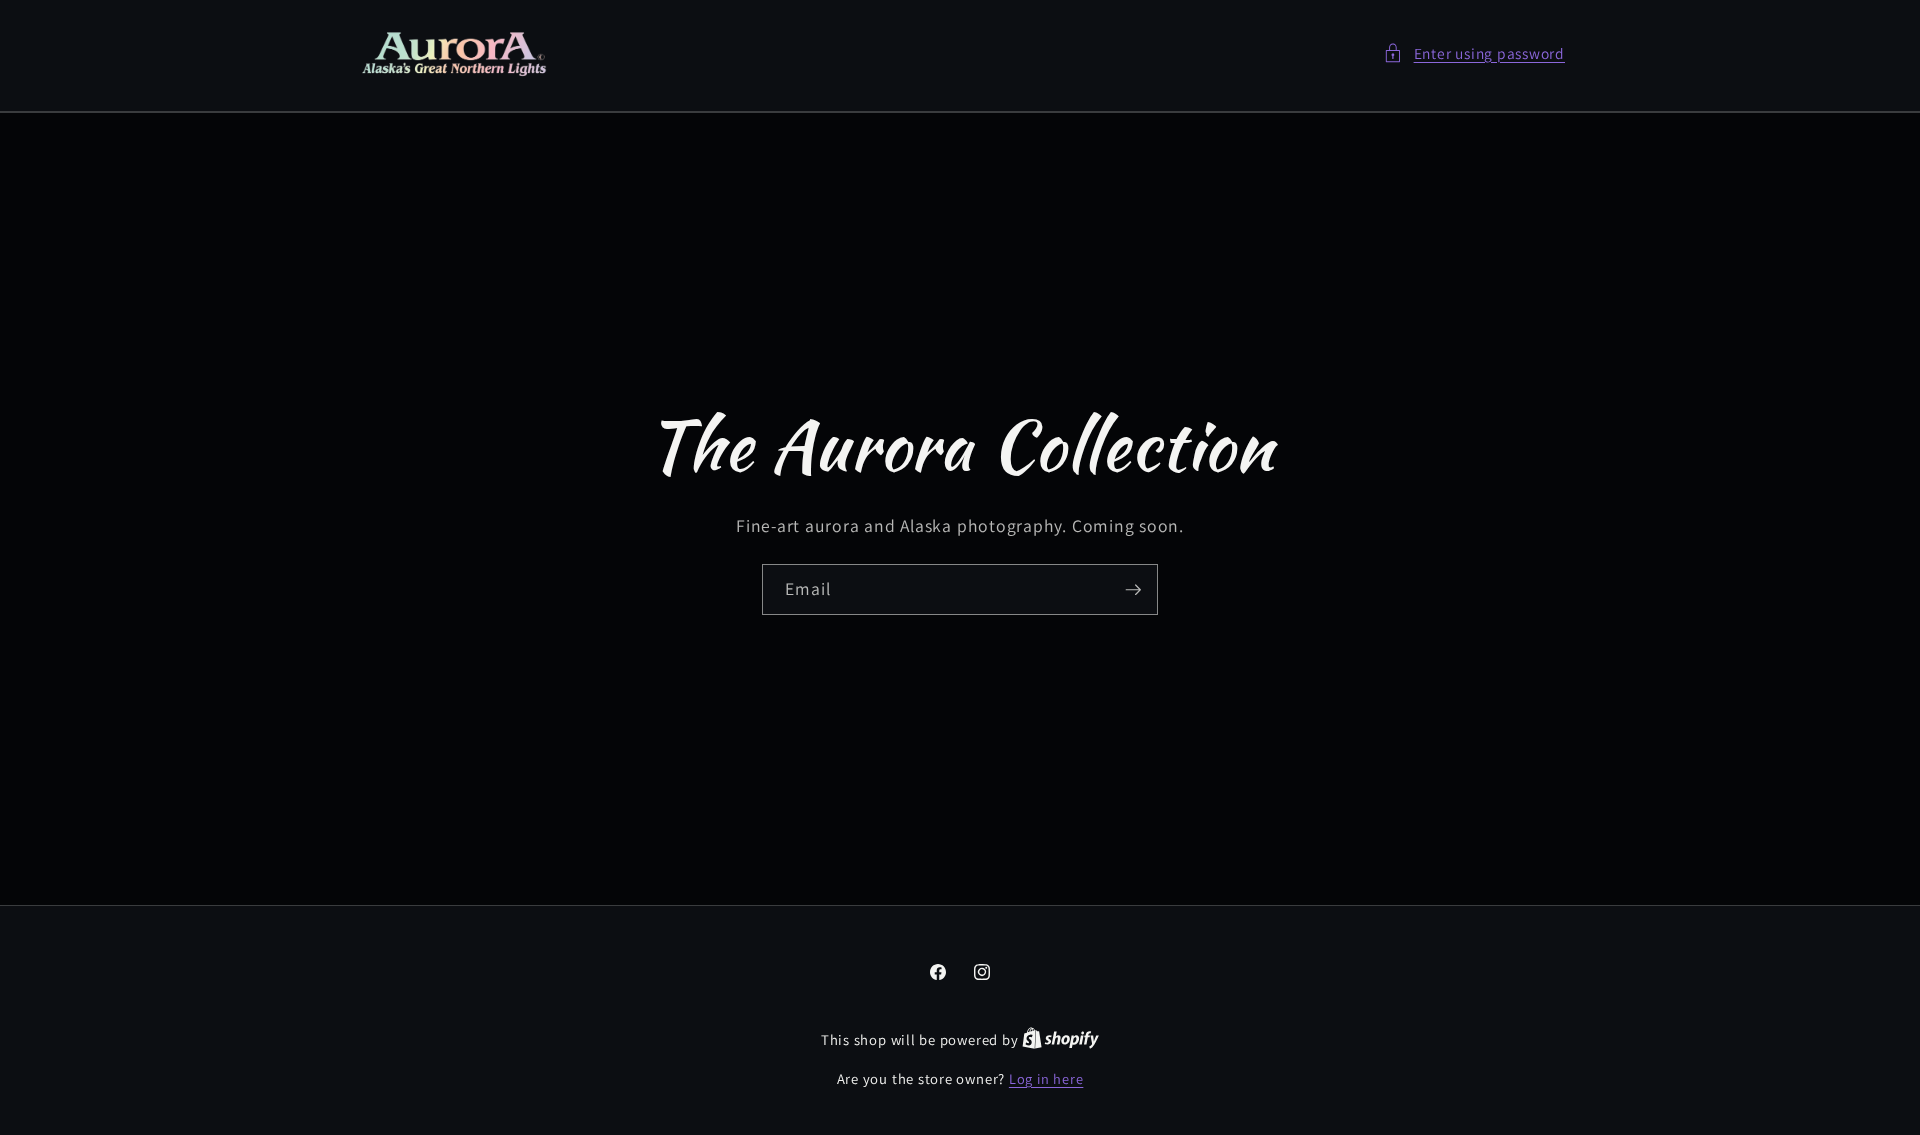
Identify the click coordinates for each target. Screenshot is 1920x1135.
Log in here (1046, 1078)
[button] (1474, 53)
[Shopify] (1060, 1039)
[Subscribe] (1133, 590)
